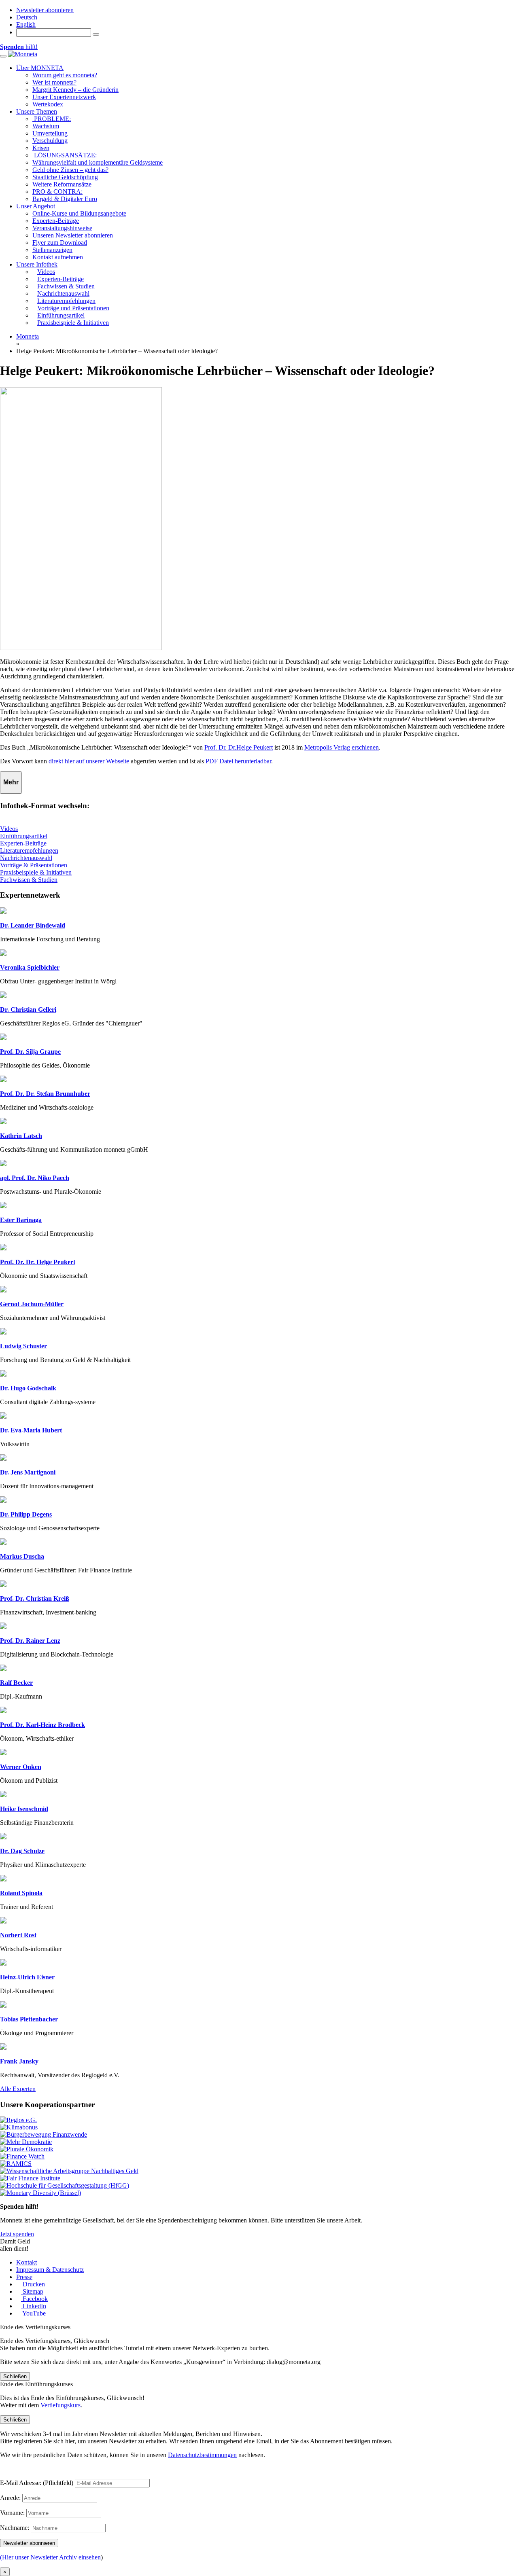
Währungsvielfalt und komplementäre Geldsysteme (98, 162)
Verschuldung (50, 141)
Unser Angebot (36, 206)
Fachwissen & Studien (29, 880)
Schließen (15, 2376)
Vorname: (12, 2513)
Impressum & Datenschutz (50, 2270)
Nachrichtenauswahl (26, 858)
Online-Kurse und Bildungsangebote (79, 213)
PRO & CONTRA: (57, 192)
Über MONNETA (40, 68)
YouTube (33, 2313)
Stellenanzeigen (52, 250)
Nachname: (15, 2528)
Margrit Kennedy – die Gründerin (75, 90)
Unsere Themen (37, 111)
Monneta (28, 336)
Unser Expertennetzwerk (64, 97)
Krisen (41, 148)
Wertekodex (48, 104)
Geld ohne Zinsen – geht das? (70, 170)
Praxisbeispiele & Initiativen (36, 872)
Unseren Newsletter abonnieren (73, 235)
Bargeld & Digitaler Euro (65, 199)
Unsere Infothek (37, 264)
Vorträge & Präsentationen (34, 865)
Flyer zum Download (60, 243)
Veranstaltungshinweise (62, 228)
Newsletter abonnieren (45, 10)
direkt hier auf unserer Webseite (89, 761)
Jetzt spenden (17, 2234)
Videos (9, 829)
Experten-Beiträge (56, 221)
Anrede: (10, 2498)
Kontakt (27, 2262)
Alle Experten (18, 2089)
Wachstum (46, 126)
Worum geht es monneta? (65, 75)
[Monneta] (23, 54)
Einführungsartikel (24, 836)
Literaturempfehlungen (29, 851)
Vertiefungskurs (61, 2405)
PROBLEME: (52, 119)
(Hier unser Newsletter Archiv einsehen (50, 2557)
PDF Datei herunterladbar (238, 761)
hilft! (19, 47)
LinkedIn (34, 2306)
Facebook (34, 2299)
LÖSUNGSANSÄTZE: (65, 155)
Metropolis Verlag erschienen (342, 747)
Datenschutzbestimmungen (202, 2455)
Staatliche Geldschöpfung (65, 177)
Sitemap (32, 2291)
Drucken (33, 2284)
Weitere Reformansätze (62, 184)
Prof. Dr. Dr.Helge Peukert (239, 747)
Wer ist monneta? (54, 82)
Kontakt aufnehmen (58, 257)
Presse (24, 2277)
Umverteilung (50, 133)
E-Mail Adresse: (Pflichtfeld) (37, 2483)
